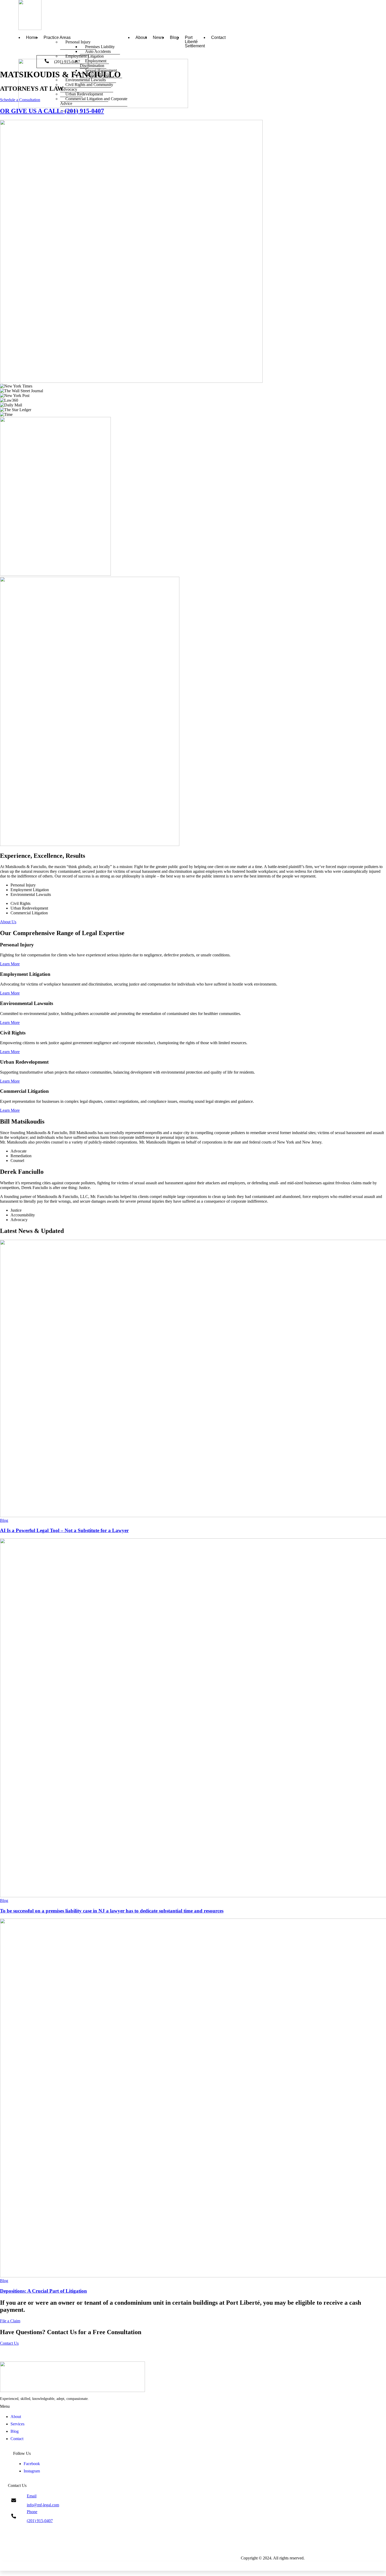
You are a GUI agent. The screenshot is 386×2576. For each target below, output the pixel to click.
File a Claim (10, 2321)
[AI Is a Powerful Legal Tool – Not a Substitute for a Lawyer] (193, 1379)
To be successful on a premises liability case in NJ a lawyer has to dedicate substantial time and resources (112, 1911)
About (141, 38)
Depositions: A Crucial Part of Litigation (43, 2291)
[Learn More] (193, 2566)
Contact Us (9, 2343)
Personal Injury (78, 42)
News (158, 38)
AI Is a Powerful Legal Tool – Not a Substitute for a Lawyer (64, 1530)
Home (32, 38)
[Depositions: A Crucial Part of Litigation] (193, 2098)
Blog (174, 38)
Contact (218, 38)
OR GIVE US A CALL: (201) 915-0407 (52, 111)
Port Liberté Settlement (195, 42)
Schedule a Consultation (20, 100)
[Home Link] (103, 107)
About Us (8, 922)
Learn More (10, 964)
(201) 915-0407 (67, 62)
